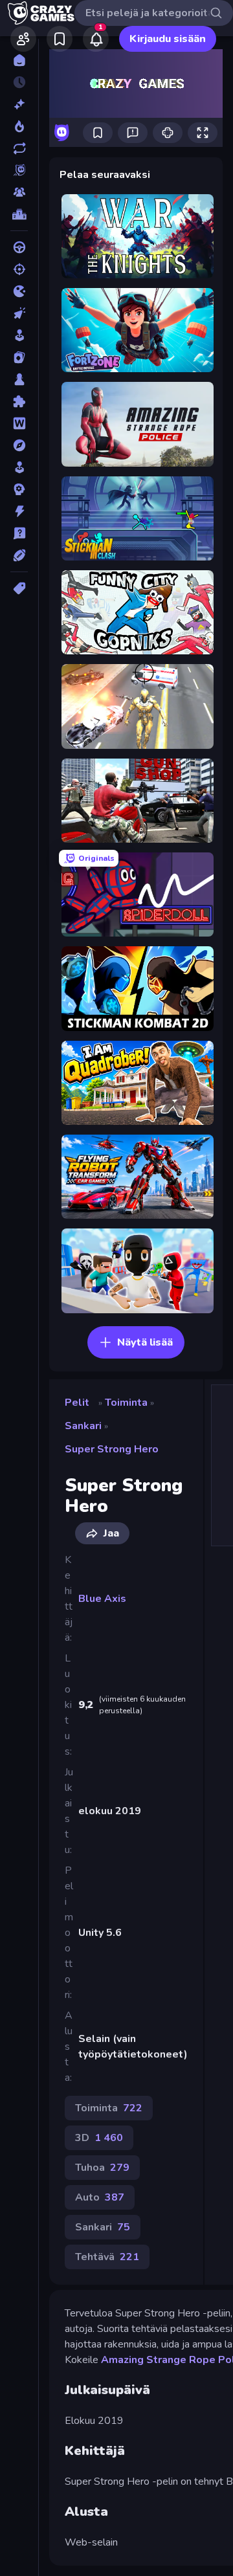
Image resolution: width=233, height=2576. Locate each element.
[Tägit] (19, 588)
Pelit (77, 1403)
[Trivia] (19, 533)
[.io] (19, 291)
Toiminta (126, 1403)
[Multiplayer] (19, 192)
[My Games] (60, 39)
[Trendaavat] (19, 126)
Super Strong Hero (112, 1449)
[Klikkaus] (19, 313)
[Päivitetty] (19, 148)
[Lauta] (19, 379)
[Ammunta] (19, 269)
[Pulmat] (19, 401)
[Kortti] (19, 357)
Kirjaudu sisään (168, 39)
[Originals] (19, 170)
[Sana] (19, 423)
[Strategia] (19, 489)
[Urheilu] (19, 555)
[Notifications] (96, 39)
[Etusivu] (19, 60)
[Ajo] (19, 247)
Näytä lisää (145, 1342)
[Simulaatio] (19, 467)
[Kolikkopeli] (19, 335)
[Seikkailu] (19, 445)
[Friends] (23, 39)
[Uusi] (19, 104)
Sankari (83, 1426)
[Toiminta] (19, 511)
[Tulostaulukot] (19, 214)
